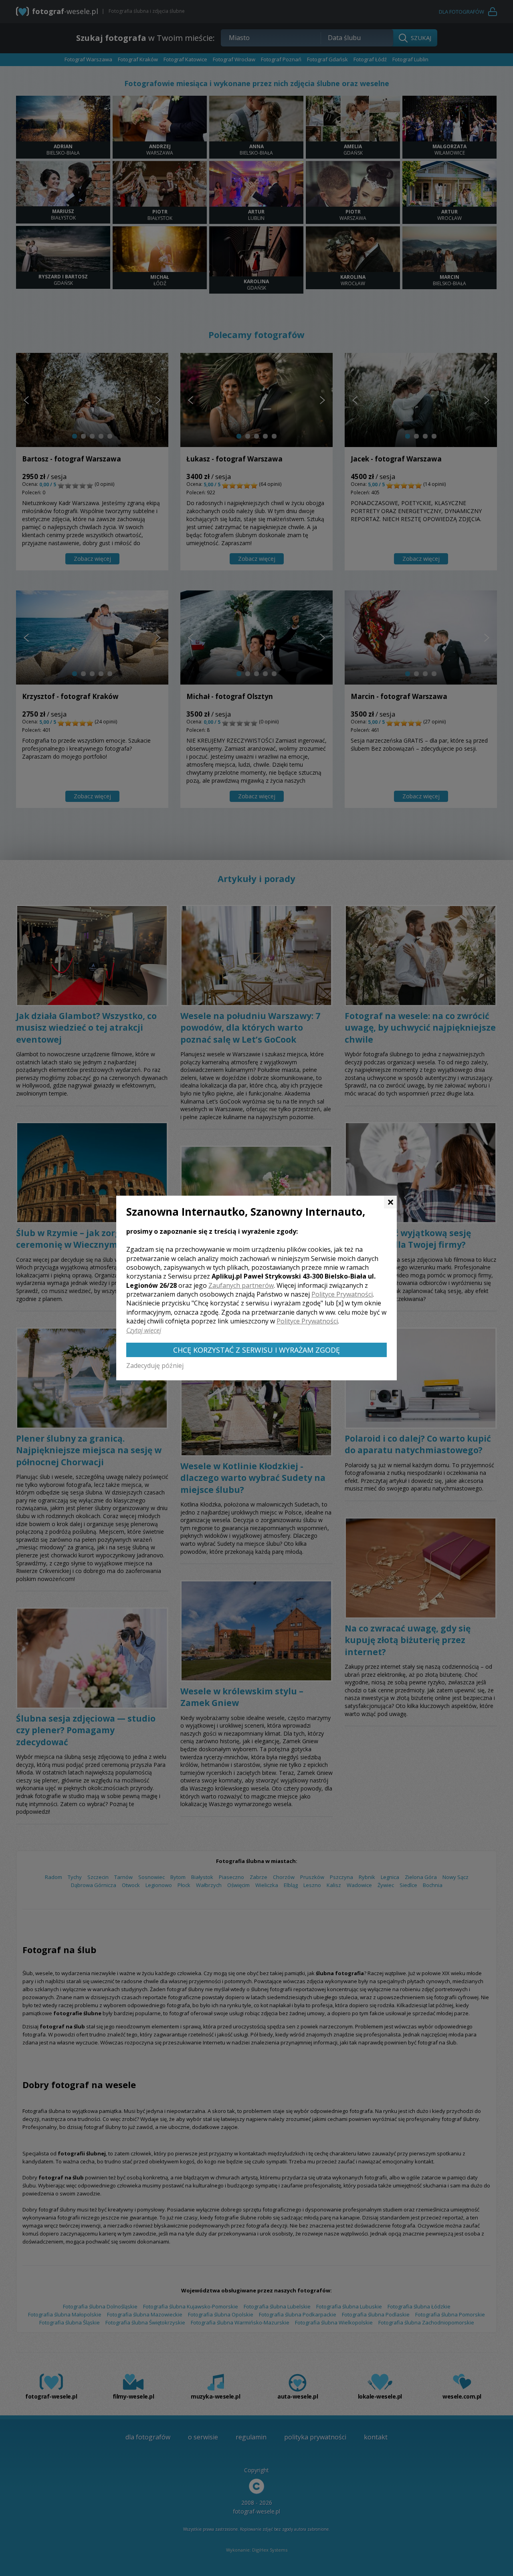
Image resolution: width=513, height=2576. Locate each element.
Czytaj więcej (144, 1330)
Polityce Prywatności (342, 1294)
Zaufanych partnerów (241, 1285)
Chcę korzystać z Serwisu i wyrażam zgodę (256, 1350)
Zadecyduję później (155, 1366)
